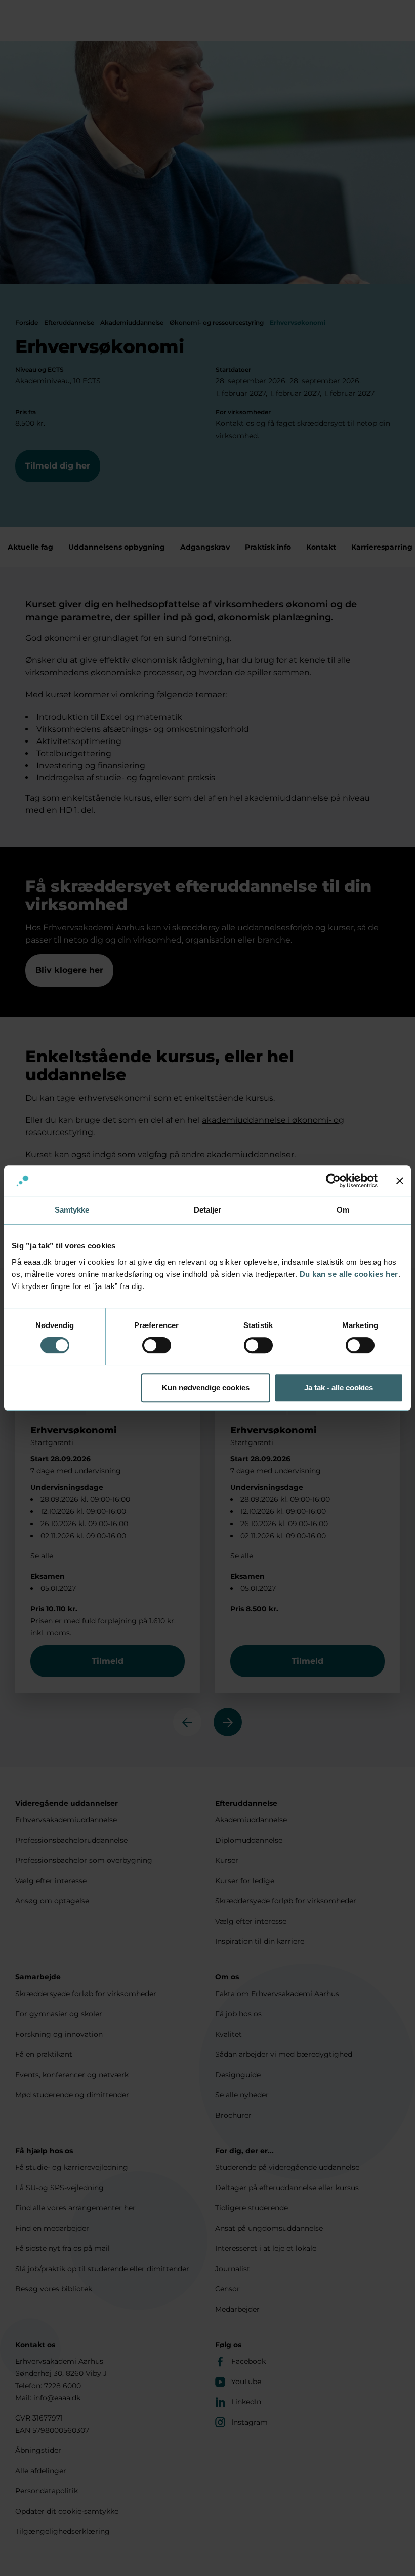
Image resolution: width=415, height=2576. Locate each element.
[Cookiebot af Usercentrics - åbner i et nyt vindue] (333, 1181)
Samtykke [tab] (72, 1210)
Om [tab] (343, 1210)
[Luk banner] (400, 1181)
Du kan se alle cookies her (349, 1274)
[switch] (157, 1345)
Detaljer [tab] (208, 1210)
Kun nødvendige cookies (206, 1388)
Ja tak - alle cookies (339, 1388)
